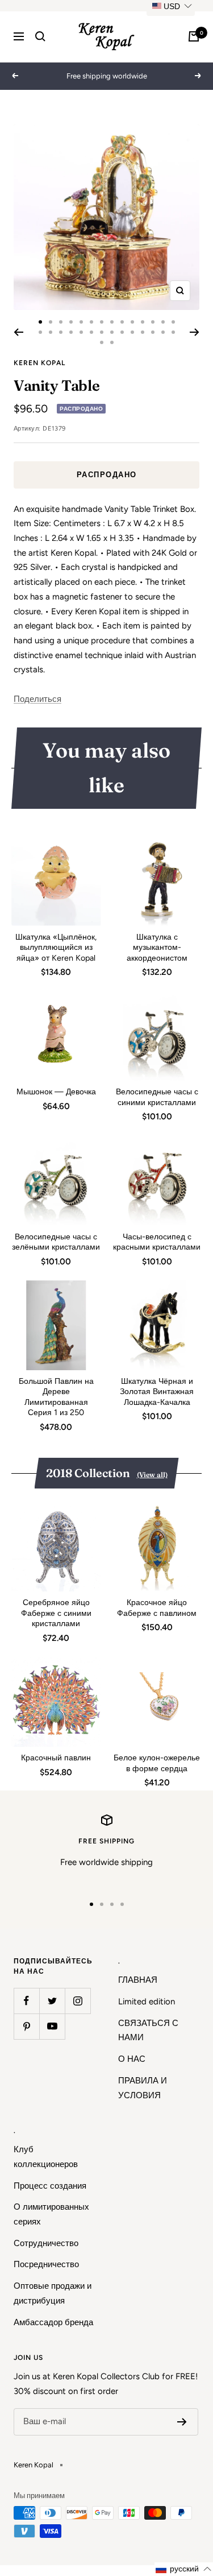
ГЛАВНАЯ (138, 1980)
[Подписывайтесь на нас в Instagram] (78, 2001)
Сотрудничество (46, 2243)
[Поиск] (40, 36)
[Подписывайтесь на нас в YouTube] (52, 2026)
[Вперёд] (195, 332)
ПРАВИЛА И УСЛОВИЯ (143, 2088)
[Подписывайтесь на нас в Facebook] (26, 2001)
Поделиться (37, 699)
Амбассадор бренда (53, 2322)
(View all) (152, 1475)
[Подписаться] (182, 2422)
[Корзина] (194, 36)
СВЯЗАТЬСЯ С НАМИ (148, 2031)
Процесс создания (50, 2186)
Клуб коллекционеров (46, 2157)
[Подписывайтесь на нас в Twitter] (52, 2001)
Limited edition (147, 2002)
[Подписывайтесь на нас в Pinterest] (26, 2026)
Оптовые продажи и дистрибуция (53, 2293)
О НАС (132, 2059)
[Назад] (18, 332)
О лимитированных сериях (51, 2214)
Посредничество (46, 2264)
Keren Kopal (39, 363)
